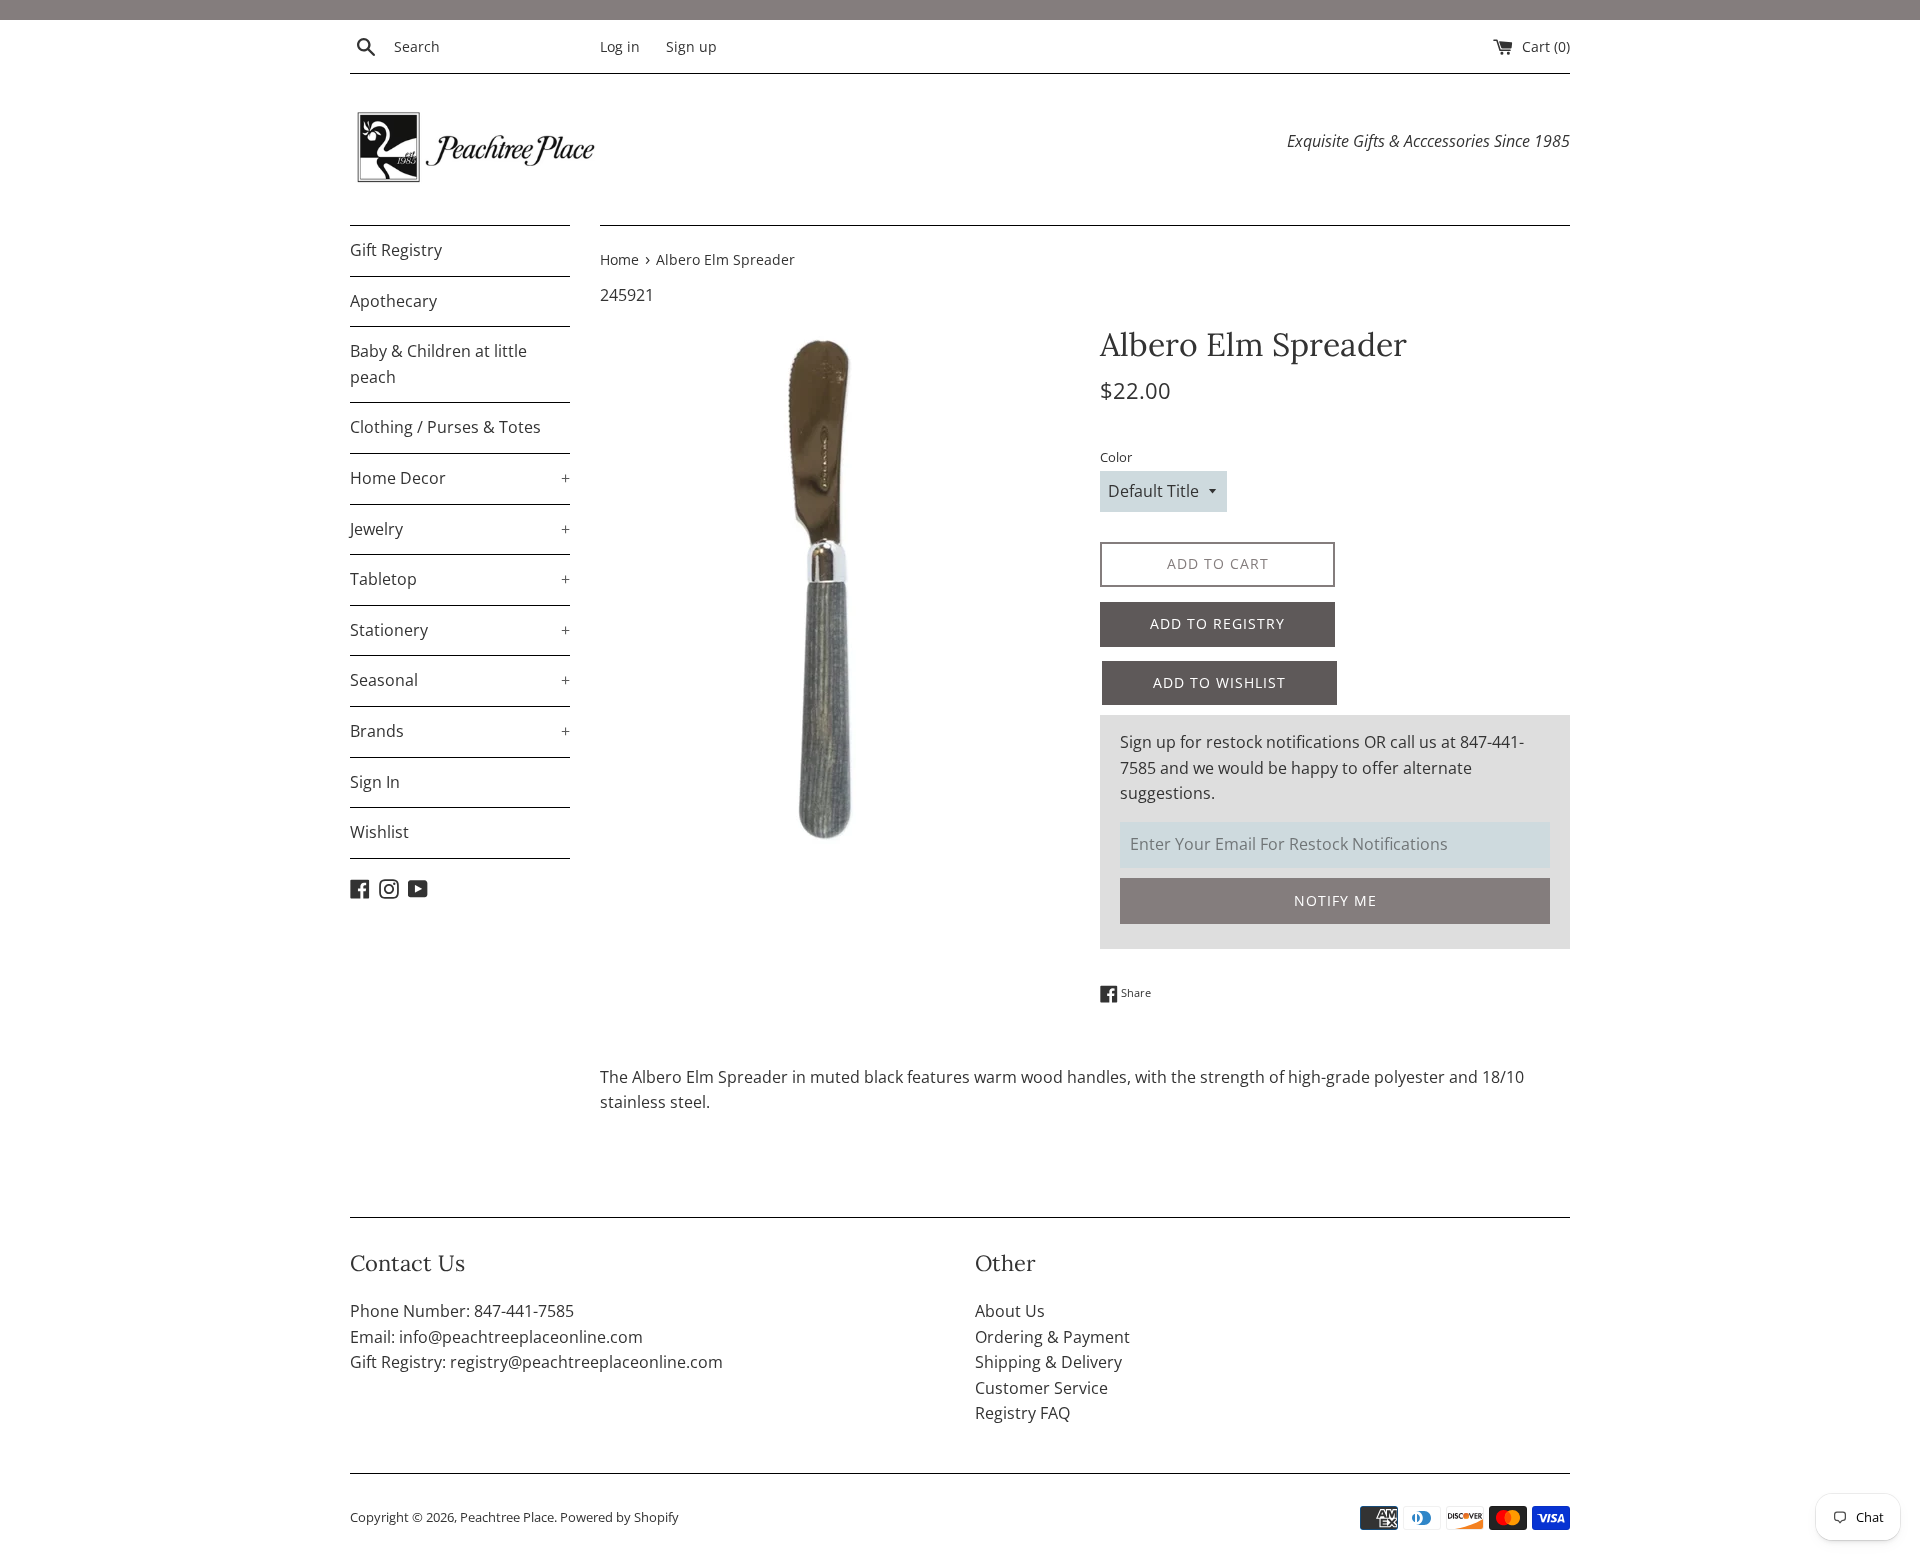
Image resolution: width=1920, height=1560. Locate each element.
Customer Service (1041, 1388)
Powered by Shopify (619, 1517)
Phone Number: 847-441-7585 (462, 1311)
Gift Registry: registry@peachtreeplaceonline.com (536, 1362)
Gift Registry (396, 250)
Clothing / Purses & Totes (445, 427)
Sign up (691, 46)
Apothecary (393, 301)
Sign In (375, 782)
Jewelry (460, 529)
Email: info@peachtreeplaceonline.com (496, 1337)
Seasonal (460, 680)
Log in (620, 46)
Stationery (460, 630)
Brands (460, 731)
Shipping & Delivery (1048, 1362)
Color (1116, 457)
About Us (1010, 1311)
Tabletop (460, 579)
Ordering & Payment (1052, 1337)
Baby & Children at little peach (438, 364)
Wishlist (379, 832)
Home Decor (460, 478)
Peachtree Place (507, 1517)
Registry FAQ (1022, 1413)
